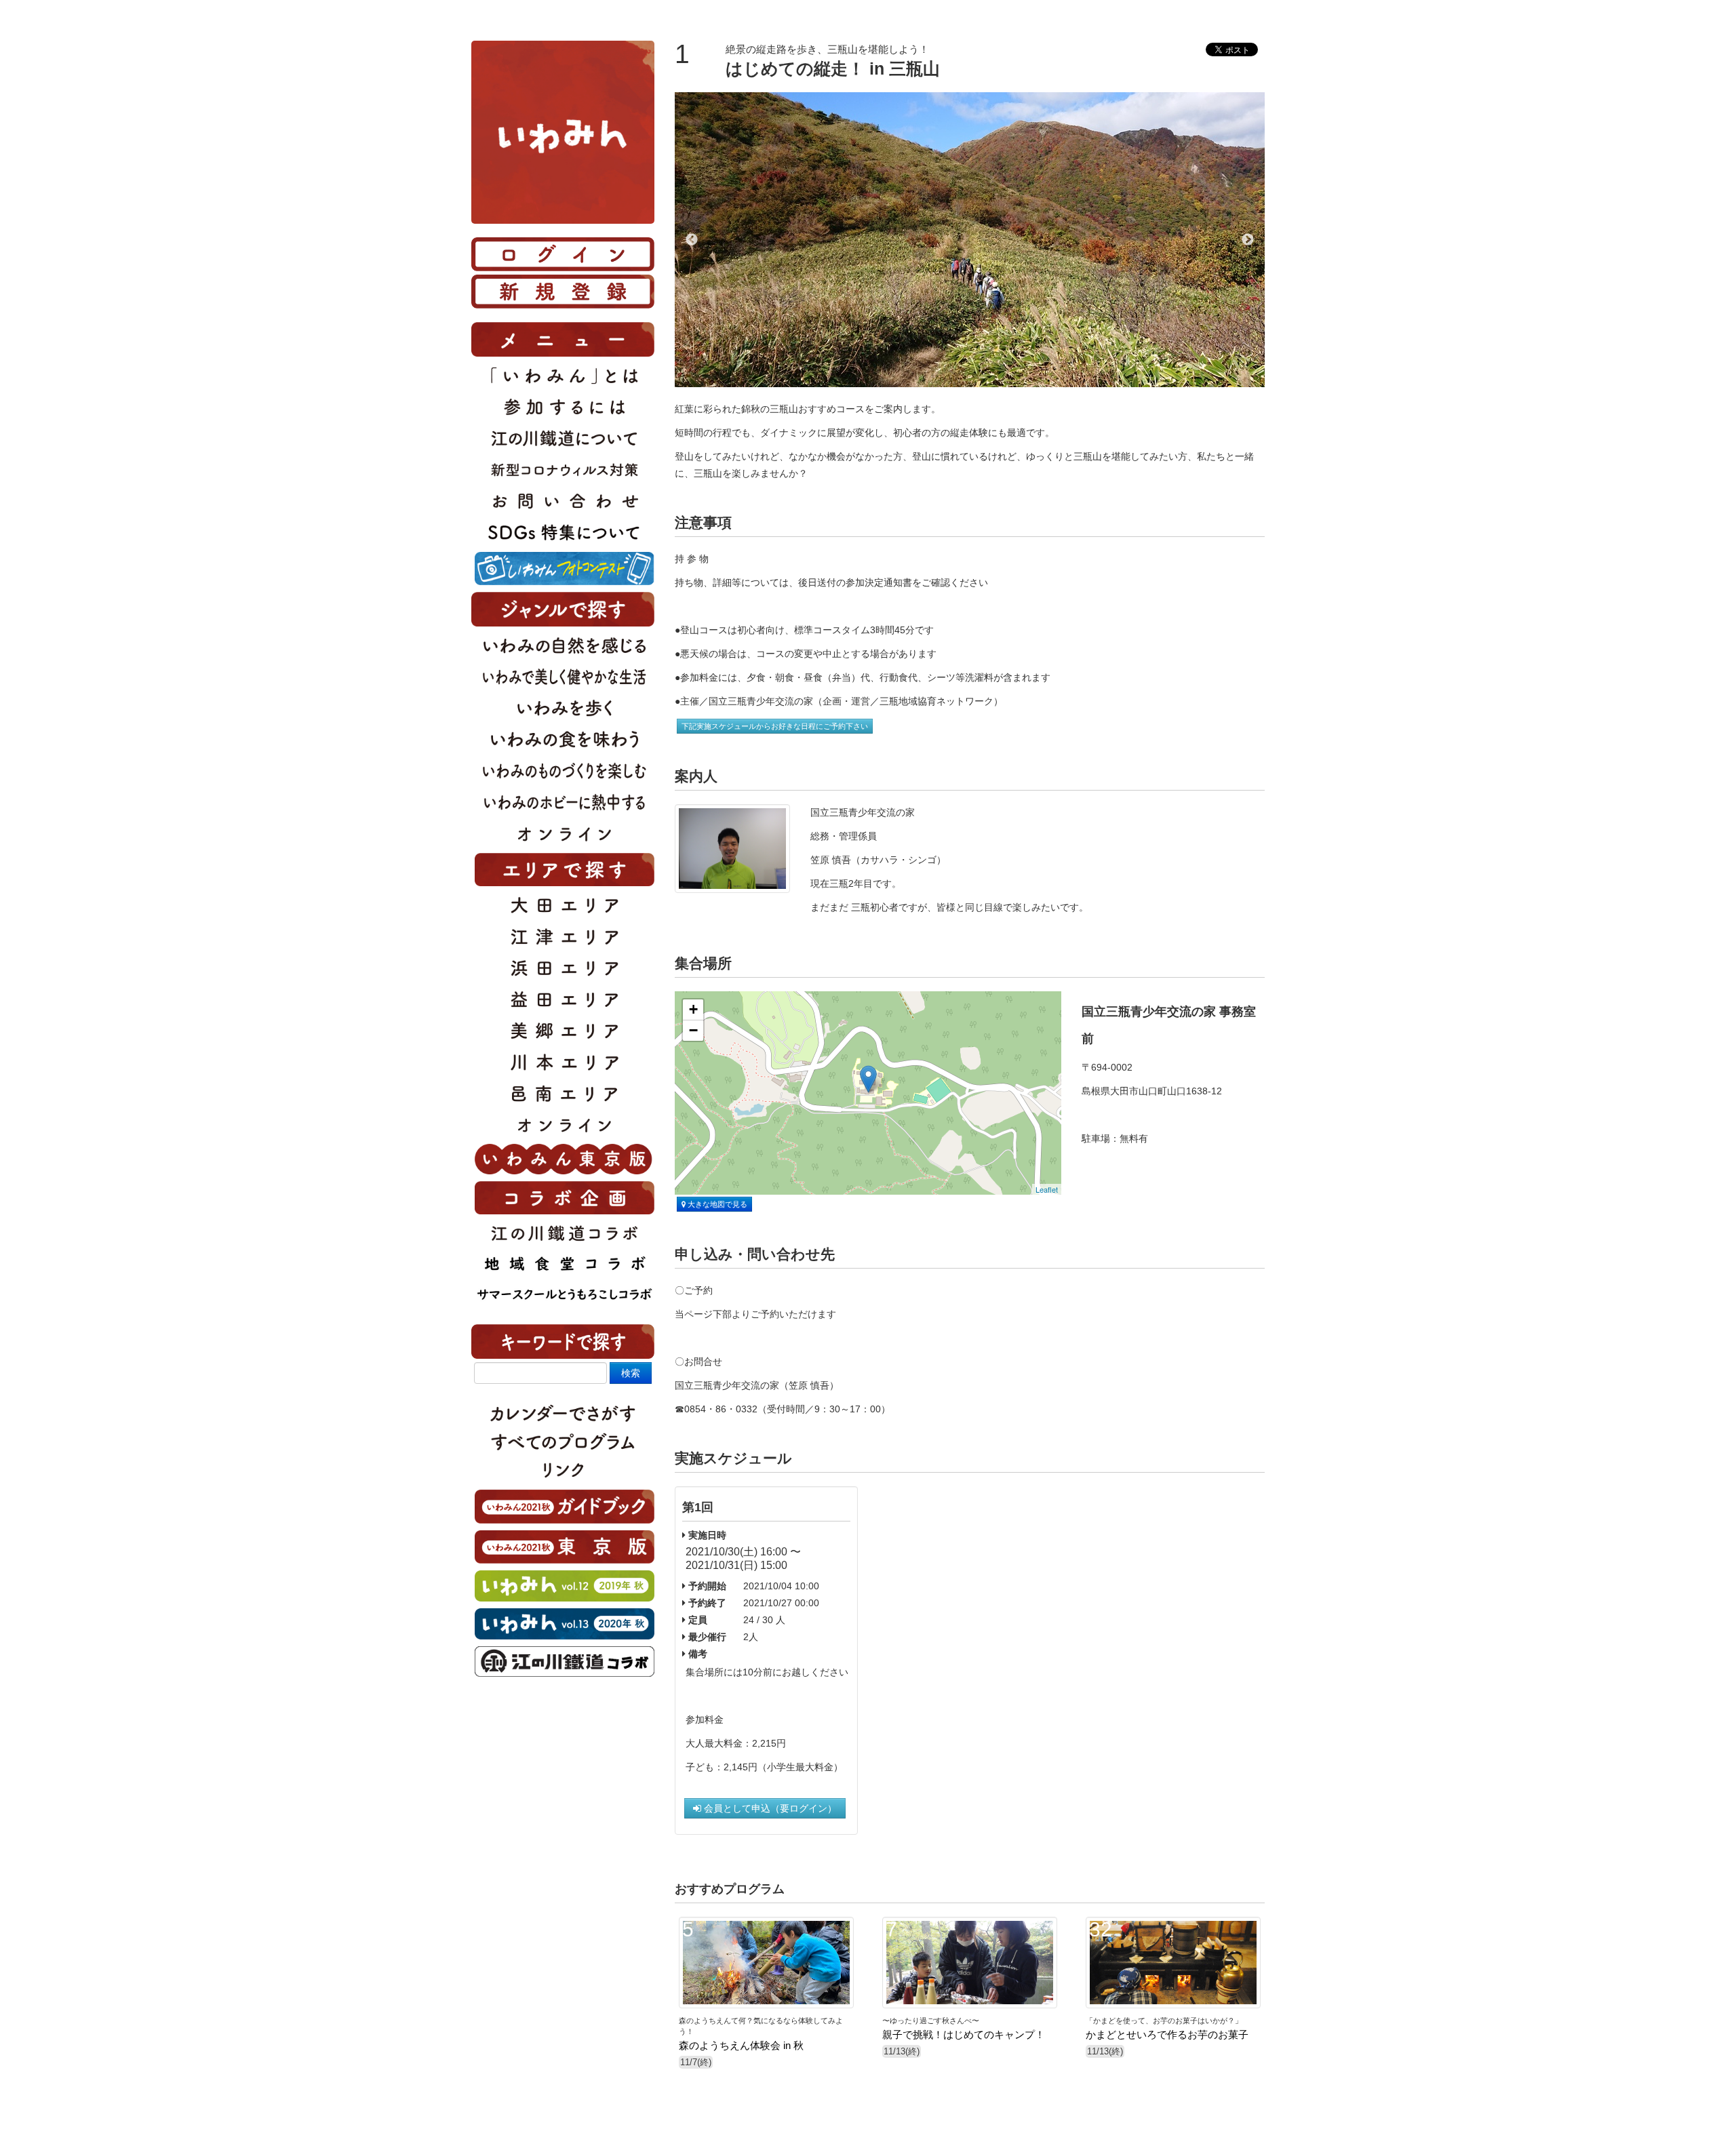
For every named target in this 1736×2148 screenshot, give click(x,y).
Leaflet (1047, 1189)
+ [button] (693, 1009)
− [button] (693, 1030)
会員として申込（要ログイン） (769, 1808)
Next (1248, 240)
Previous (692, 240)
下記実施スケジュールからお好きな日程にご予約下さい (775, 726)
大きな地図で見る (716, 1204)
